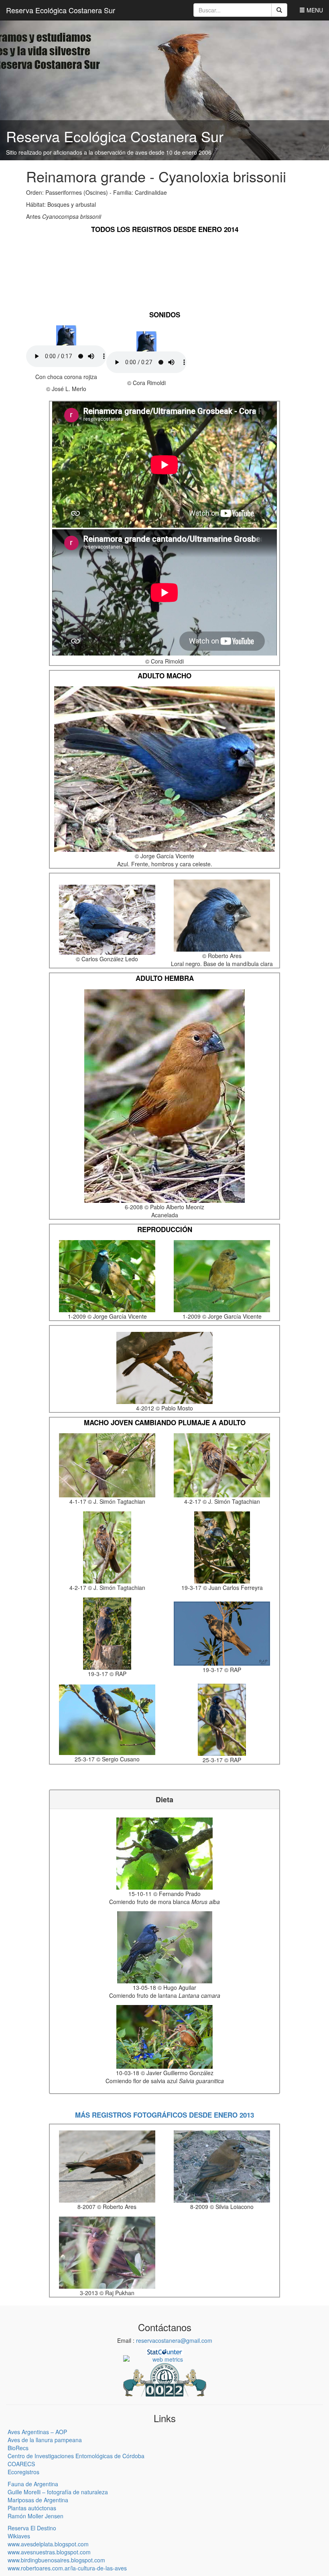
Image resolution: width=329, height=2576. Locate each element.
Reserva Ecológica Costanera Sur (61, 10)
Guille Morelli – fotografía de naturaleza (58, 2492)
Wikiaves (19, 2536)
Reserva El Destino (32, 2528)
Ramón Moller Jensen (36, 2516)
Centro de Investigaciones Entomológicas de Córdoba (76, 2456)
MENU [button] (314, 10)
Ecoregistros (23, 2472)
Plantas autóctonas (32, 2508)
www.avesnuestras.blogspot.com (49, 2552)
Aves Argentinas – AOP (37, 2432)
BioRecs (18, 2448)
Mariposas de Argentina (38, 2500)
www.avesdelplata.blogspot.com (48, 2544)
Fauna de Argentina (33, 2484)
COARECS (21, 2464)
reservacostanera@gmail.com (174, 2340)
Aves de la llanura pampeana (45, 2440)
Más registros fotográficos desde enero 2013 (164, 2115)
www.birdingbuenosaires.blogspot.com (56, 2560)
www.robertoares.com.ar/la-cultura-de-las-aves (67, 2568)
